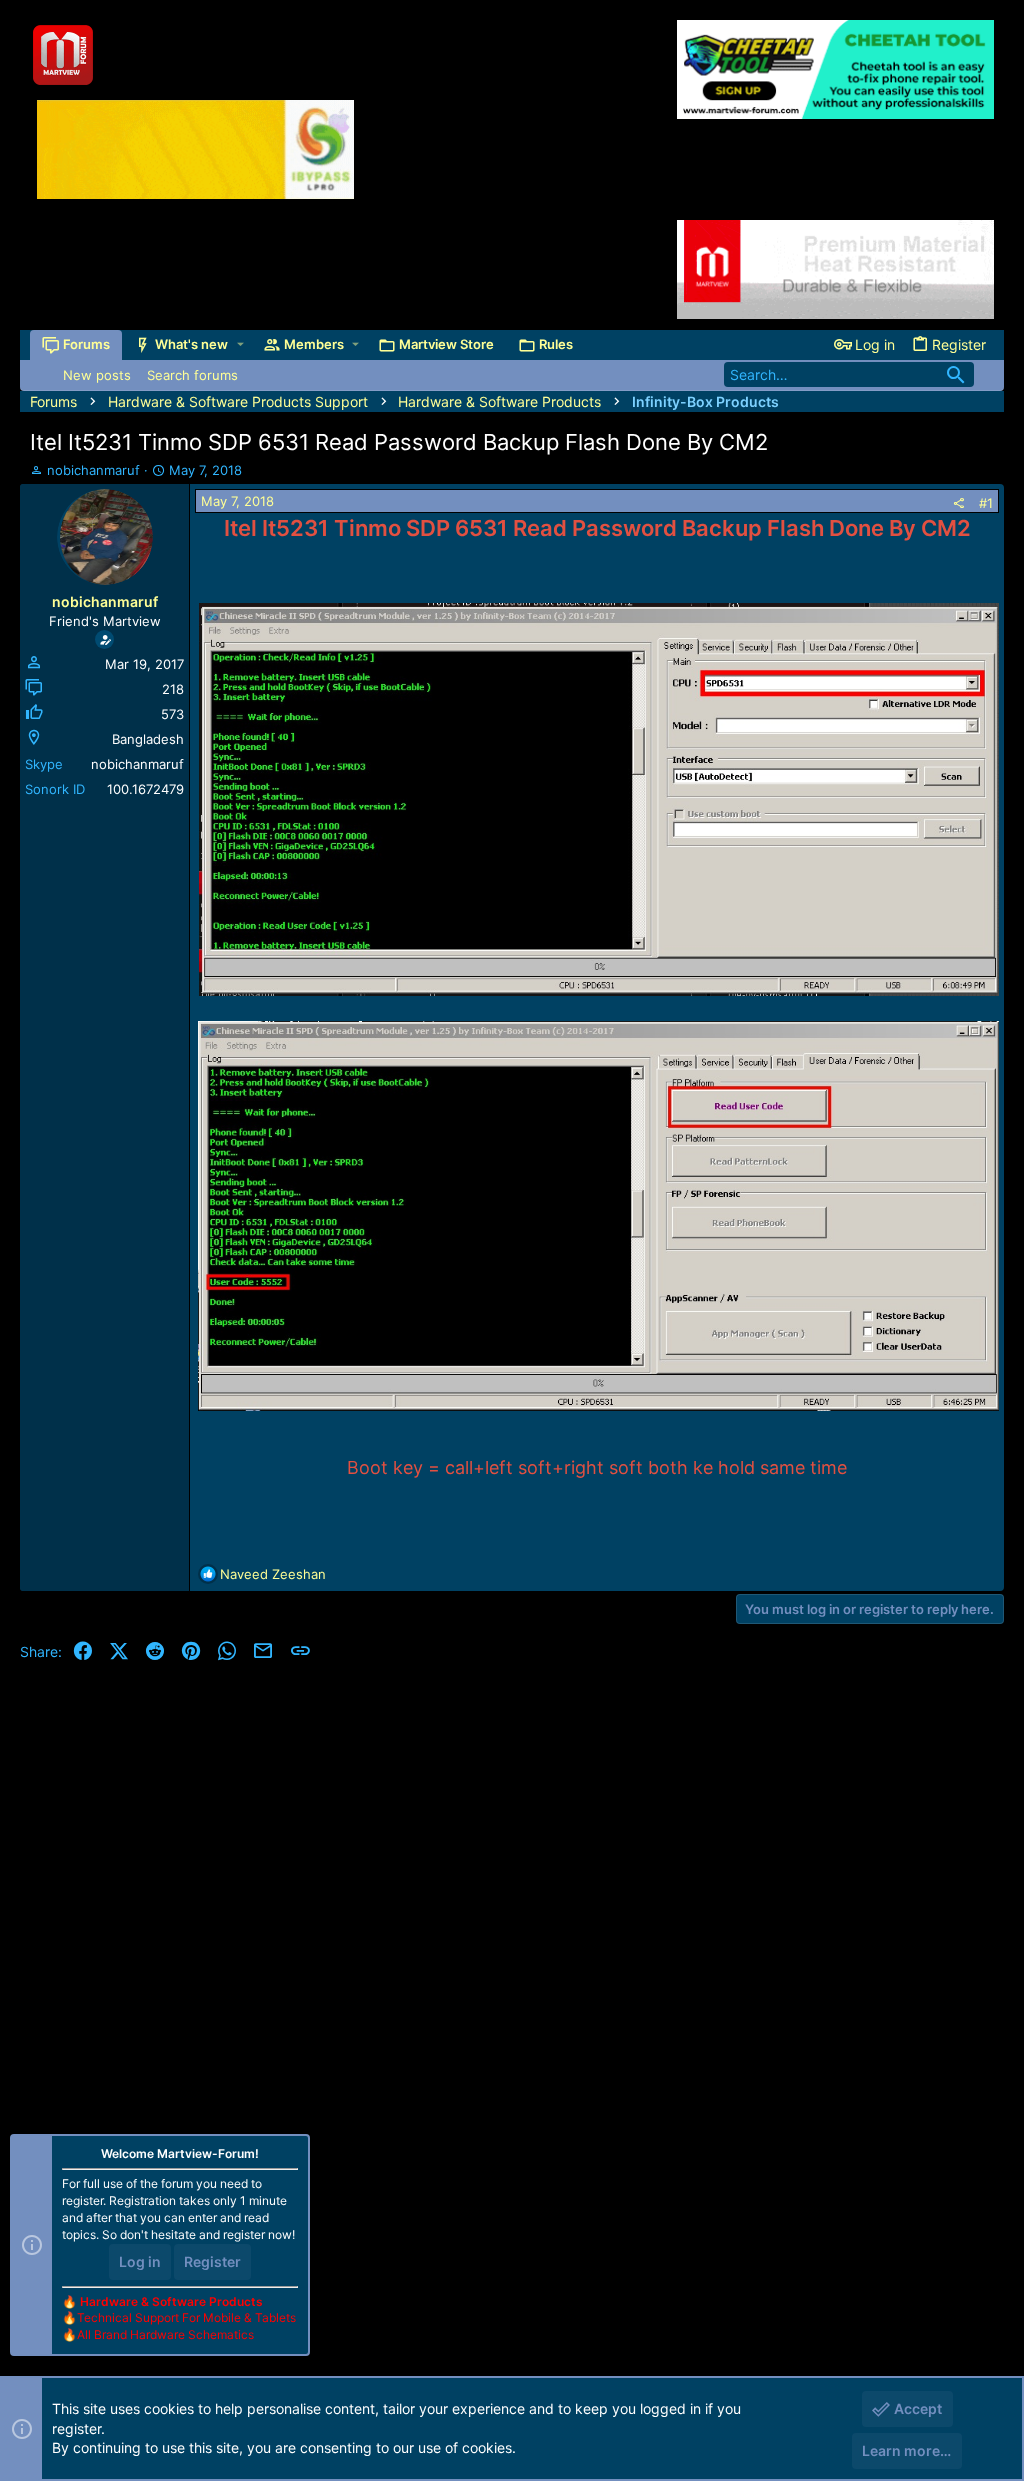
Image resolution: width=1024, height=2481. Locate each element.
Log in (140, 2261)
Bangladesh (148, 739)
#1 (986, 503)
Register (212, 2261)
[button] (240, 344)
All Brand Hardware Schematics (165, 2334)
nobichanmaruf (93, 470)
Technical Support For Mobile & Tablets (186, 2317)
